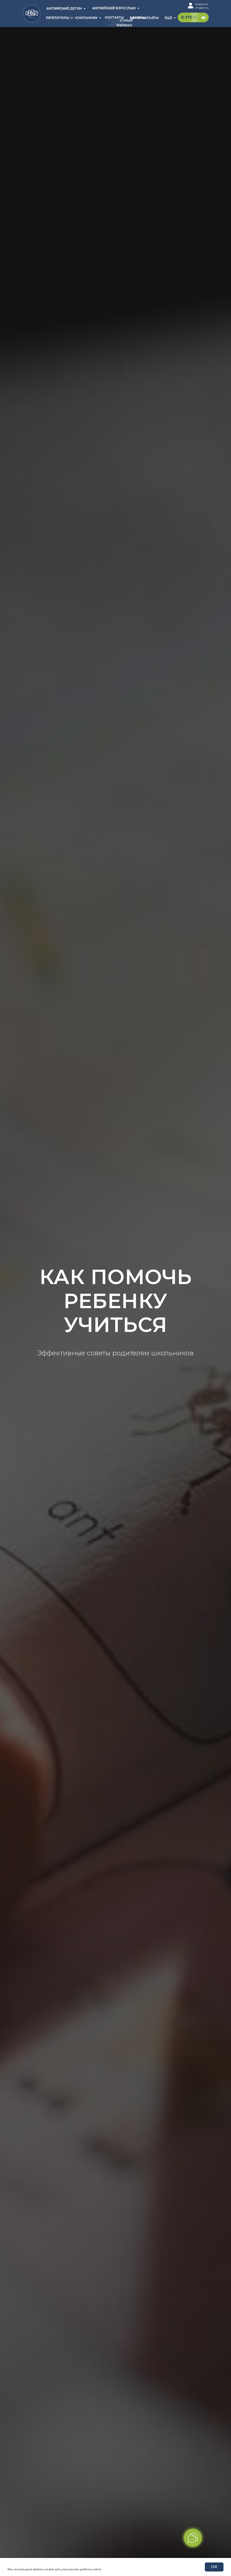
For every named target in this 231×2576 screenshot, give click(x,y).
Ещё (168, 18)
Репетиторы (58, 18)
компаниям (86, 18)
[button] (197, 17)
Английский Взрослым (114, 8)
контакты (114, 18)
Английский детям (64, 9)
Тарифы (138, 18)
